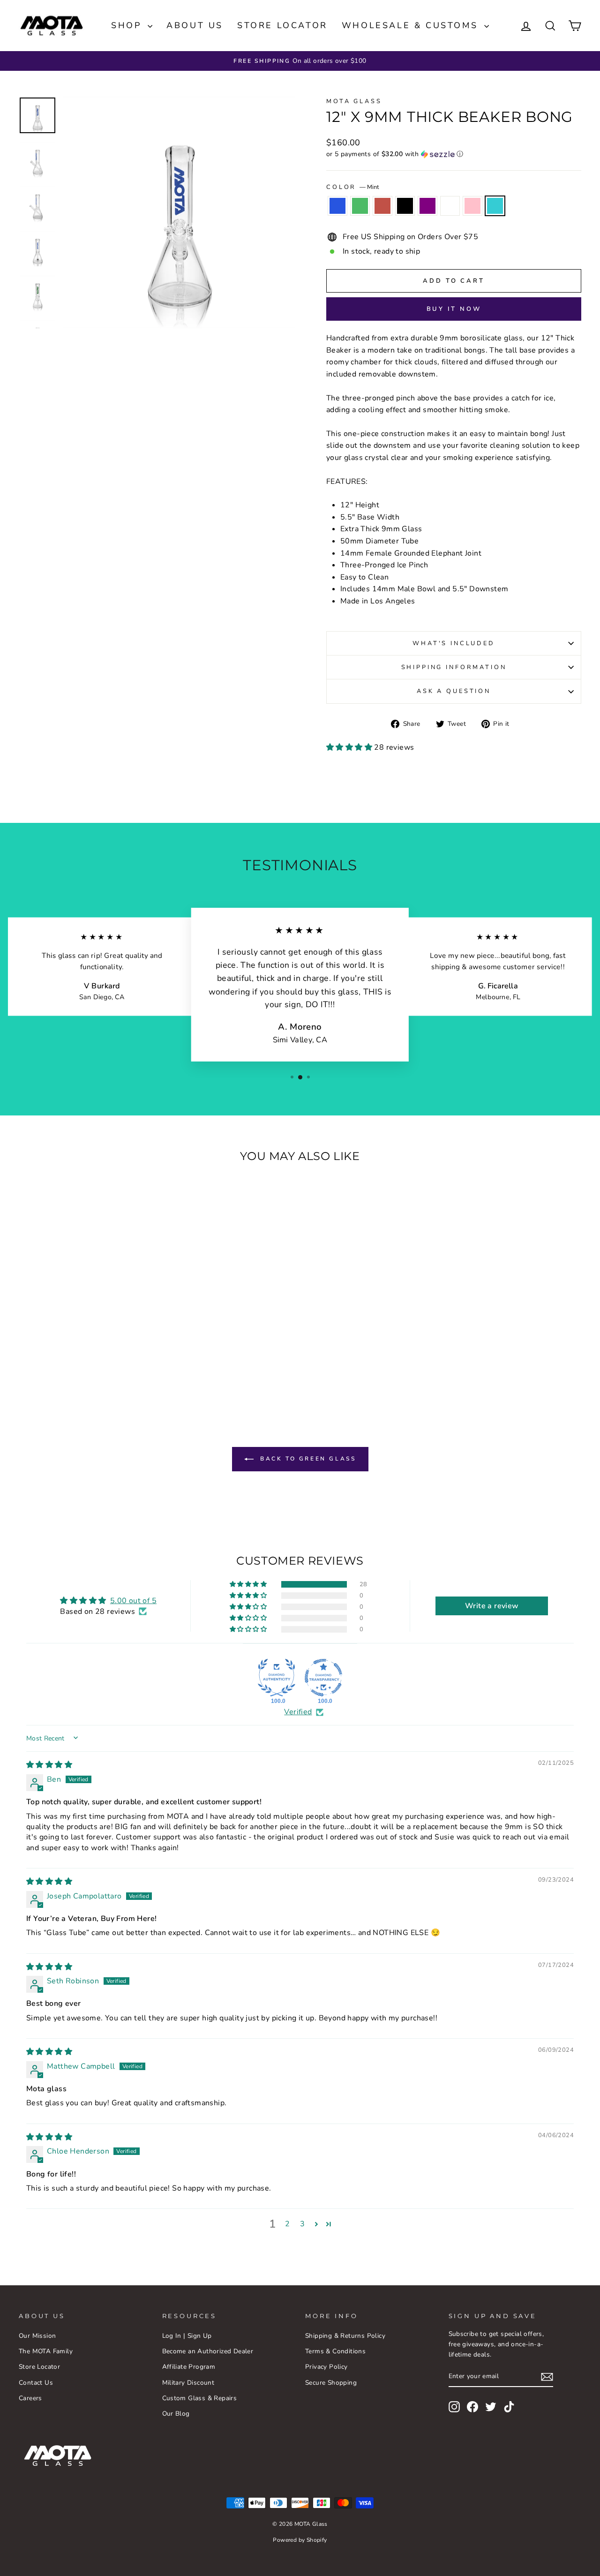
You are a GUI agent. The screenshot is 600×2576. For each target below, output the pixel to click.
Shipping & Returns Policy (345, 2336)
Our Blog (176, 2414)
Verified (298, 1712)
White (450, 206)
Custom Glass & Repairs (200, 2398)
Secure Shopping (331, 2383)
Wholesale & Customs (412, 25)
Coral (382, 206)
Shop (128, 25)
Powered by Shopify (300, 2540)
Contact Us (36, 2383)
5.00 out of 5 (133, 1601)
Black (405, 206)
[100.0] (277, 1678)
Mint (495, 206)
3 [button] (302, 2224)
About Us (195, 25)
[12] (41, 1368)
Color (352, 187)
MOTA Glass (354, 101)
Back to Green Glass (307, 1459)
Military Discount (188, 2383)
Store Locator (282, 25)
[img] (49, 1765)
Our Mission (37, 2336)
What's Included (454, 643)
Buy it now (454, 309)
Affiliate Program (189, 2367)
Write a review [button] (492, 1606)
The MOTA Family (46, 2351)
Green (360, 206)
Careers (30, 2398)
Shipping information (454, 667)
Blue (337, 206)
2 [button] (287, 2224)
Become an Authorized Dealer (208, 2351)
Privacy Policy (326, 2367)
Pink (472, 206)
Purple (427, 206)
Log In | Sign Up (187, 2336)
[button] (454, 154)
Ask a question (454, 691)
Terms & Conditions (335, 2351)
